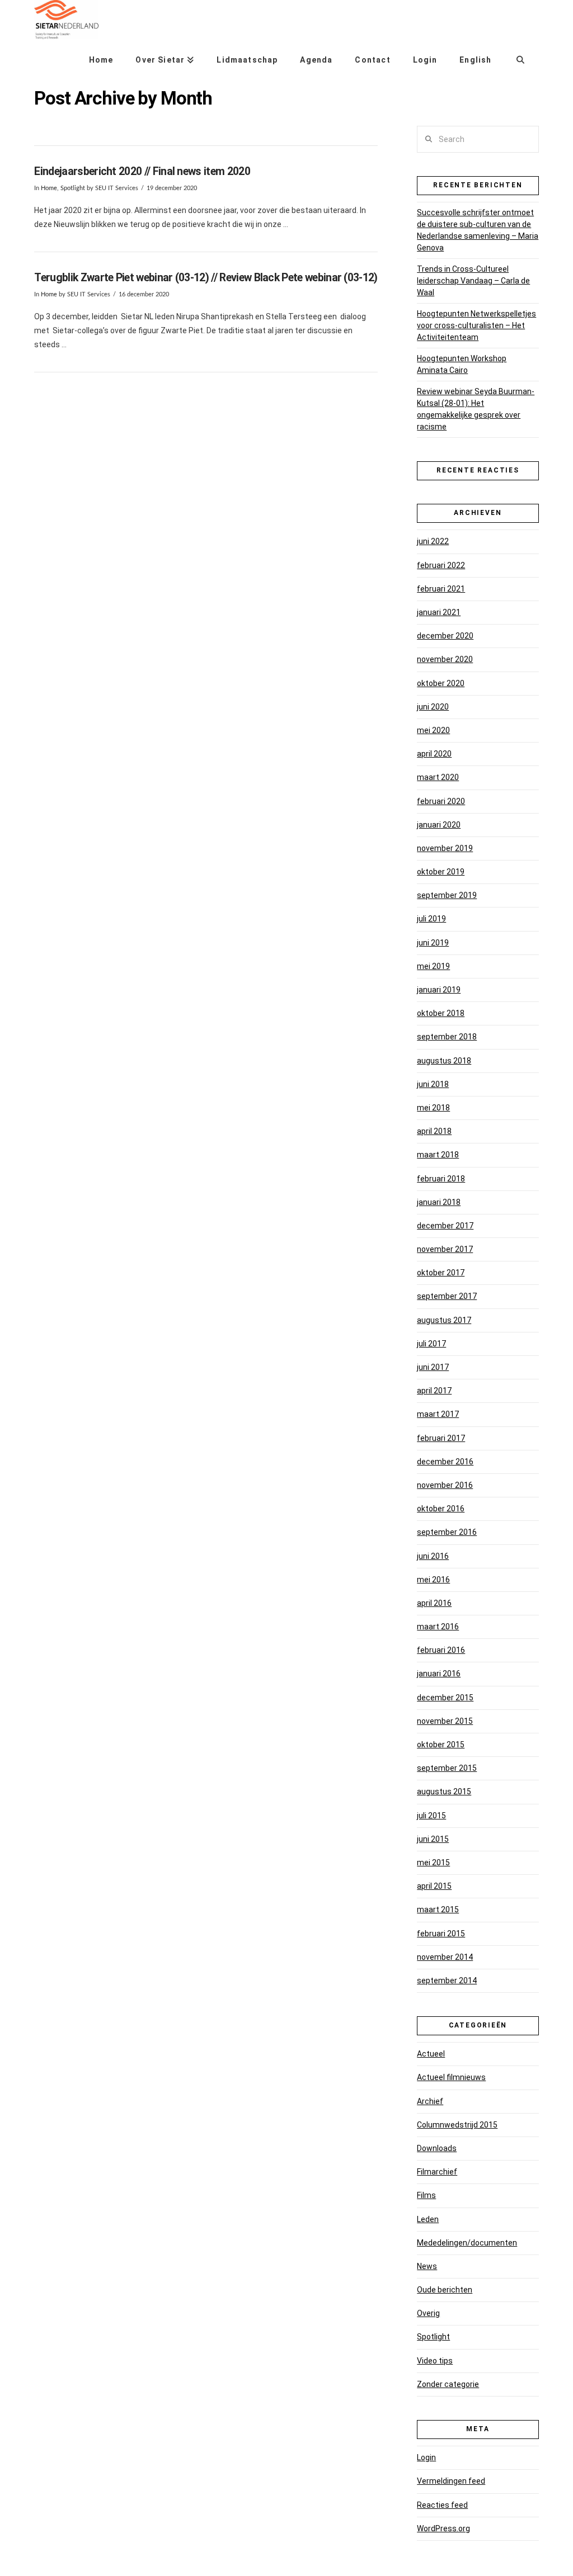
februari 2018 (441, 1179)
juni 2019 (433, 943)
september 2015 (447, 1768)
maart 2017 (438, 1414)
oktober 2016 (441, 1509)
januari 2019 (439, 990)
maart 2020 (438, 777)
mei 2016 (433, 1580)
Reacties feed (442, 2505)
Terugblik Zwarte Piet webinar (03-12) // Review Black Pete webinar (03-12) (206, 278)
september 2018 (447, 1037)
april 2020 (434, 754)
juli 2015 (431, 1816)
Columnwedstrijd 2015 (457, 2125)
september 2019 (447, 895)
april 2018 (434, 1131)
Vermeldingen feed (451, 2481)
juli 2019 (431, 919)
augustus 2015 (444, 1792)
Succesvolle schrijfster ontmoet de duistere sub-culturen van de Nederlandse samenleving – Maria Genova (478, 230)
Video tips (435, 2361)
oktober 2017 (441, 1273)
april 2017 (434, 1391)
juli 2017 (431, 1344)
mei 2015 (433, 1863)
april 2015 (434, 1886)
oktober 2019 (441, 872)
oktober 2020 (441, 683)
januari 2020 (439, 825)
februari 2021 (441, 589)
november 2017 (445, 1249)
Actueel (431, 2054)
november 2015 (445, 1721)
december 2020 (445, 636)
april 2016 (434, 1603)
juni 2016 (433, 1556)
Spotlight (73, 188)
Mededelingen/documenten (467, 2243)
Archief (430, 2101)
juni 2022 (433, 541)
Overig (428, 2313)
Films (426, 2195)
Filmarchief (437, 2172)
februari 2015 (441, 1934)
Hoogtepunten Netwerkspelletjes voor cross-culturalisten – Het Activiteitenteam (476, 325)
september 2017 (447, 1296)
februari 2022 (441, 565)
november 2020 (445, 659)
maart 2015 (438, 1909)
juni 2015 (433, 1839)
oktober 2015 (441, 1745)
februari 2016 (441, 1650)
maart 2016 (438, 1627)
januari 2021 (439, 612)
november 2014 (445, 1957)
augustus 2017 (444, 1320)
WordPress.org (443, 2528)
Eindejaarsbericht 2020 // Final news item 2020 (142, 171)
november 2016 (445, 1485)
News (427, 2266)
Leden (428, 2219)
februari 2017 (441, 1438)
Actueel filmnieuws (451, 2077)
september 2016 (447, 1532)
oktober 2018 (441, 1013)
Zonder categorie (448, 2384)
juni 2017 (433, 1367)
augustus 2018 (444, 1061)
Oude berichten (445, 2290)
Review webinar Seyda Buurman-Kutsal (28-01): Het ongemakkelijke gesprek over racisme (476, 409)
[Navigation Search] (520, 56)
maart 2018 (438, 1155)
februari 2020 (441, 801)
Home (49, 188)
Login (426, 2457)
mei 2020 (433, 730)
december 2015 (445, 1698)
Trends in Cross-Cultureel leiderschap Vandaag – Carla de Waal (473, 281)
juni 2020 (433, 707)
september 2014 (447, 1981)
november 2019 (445, 848)
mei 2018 (433, 1108)
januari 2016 (439, 1674)
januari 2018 (439, 1202)
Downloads (437, 2148)
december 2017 (445, 1226)
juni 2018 (433, 1084)
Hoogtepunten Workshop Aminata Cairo (462, 364)
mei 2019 (433, 966)
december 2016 (445, 1462)
